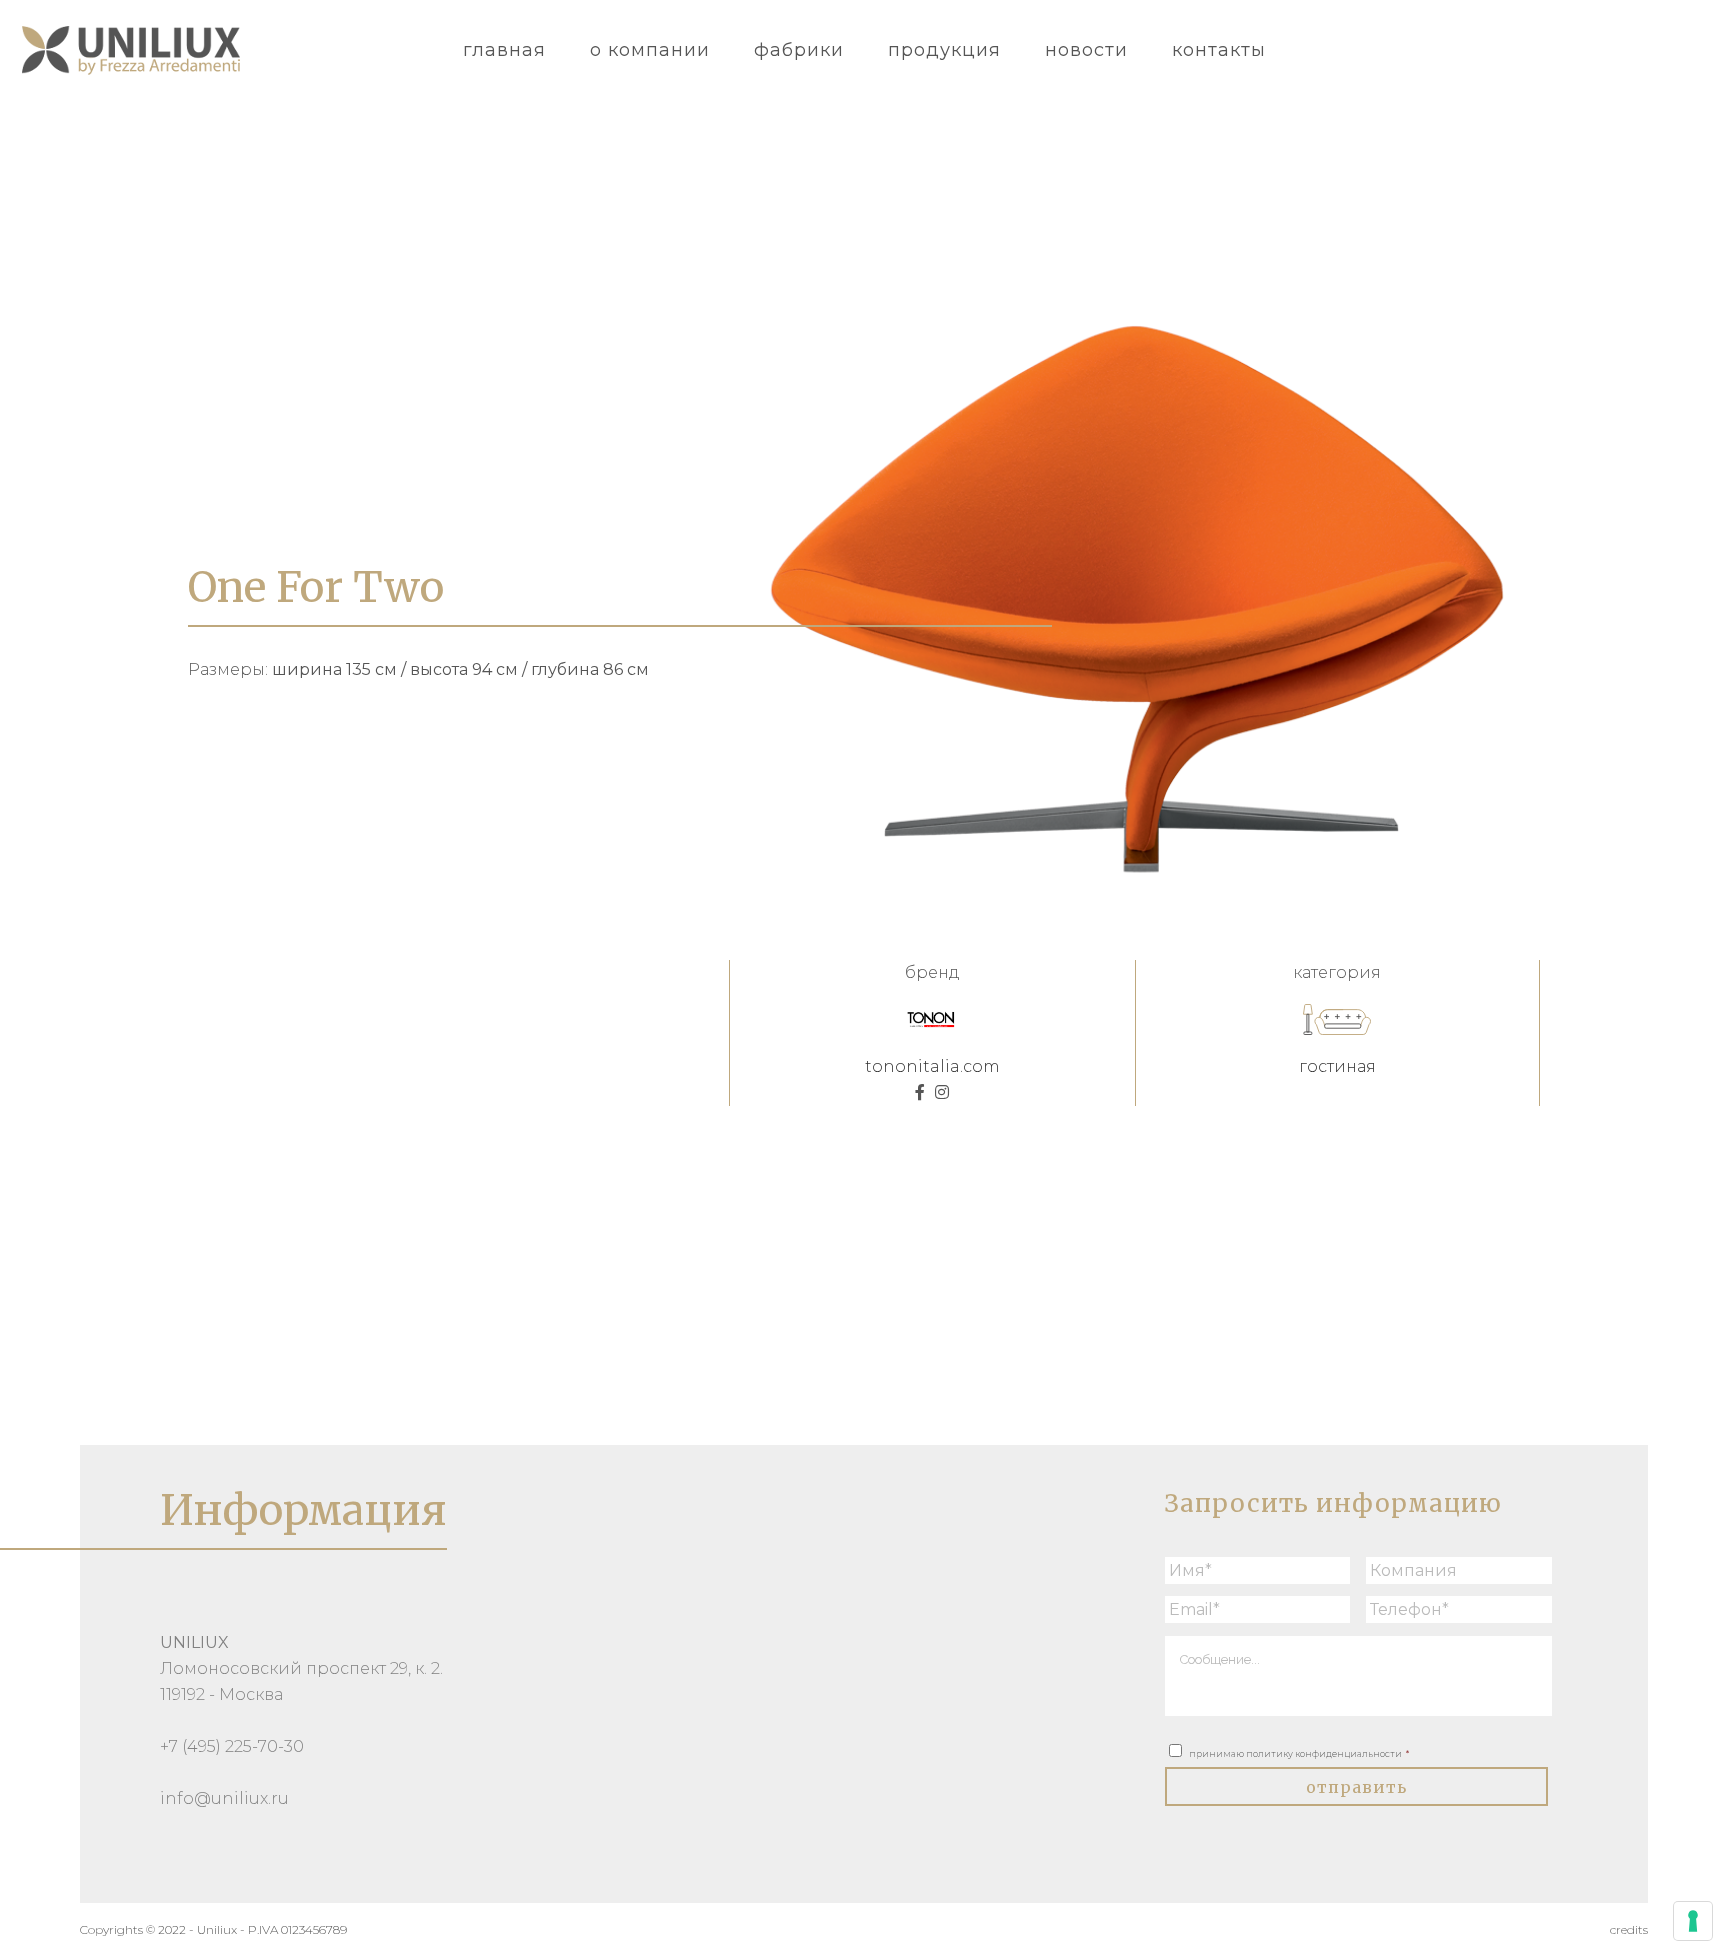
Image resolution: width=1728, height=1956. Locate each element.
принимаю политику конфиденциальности (1299, 1753)
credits (1629, 1929)
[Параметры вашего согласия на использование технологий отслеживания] (1693, 1921)
